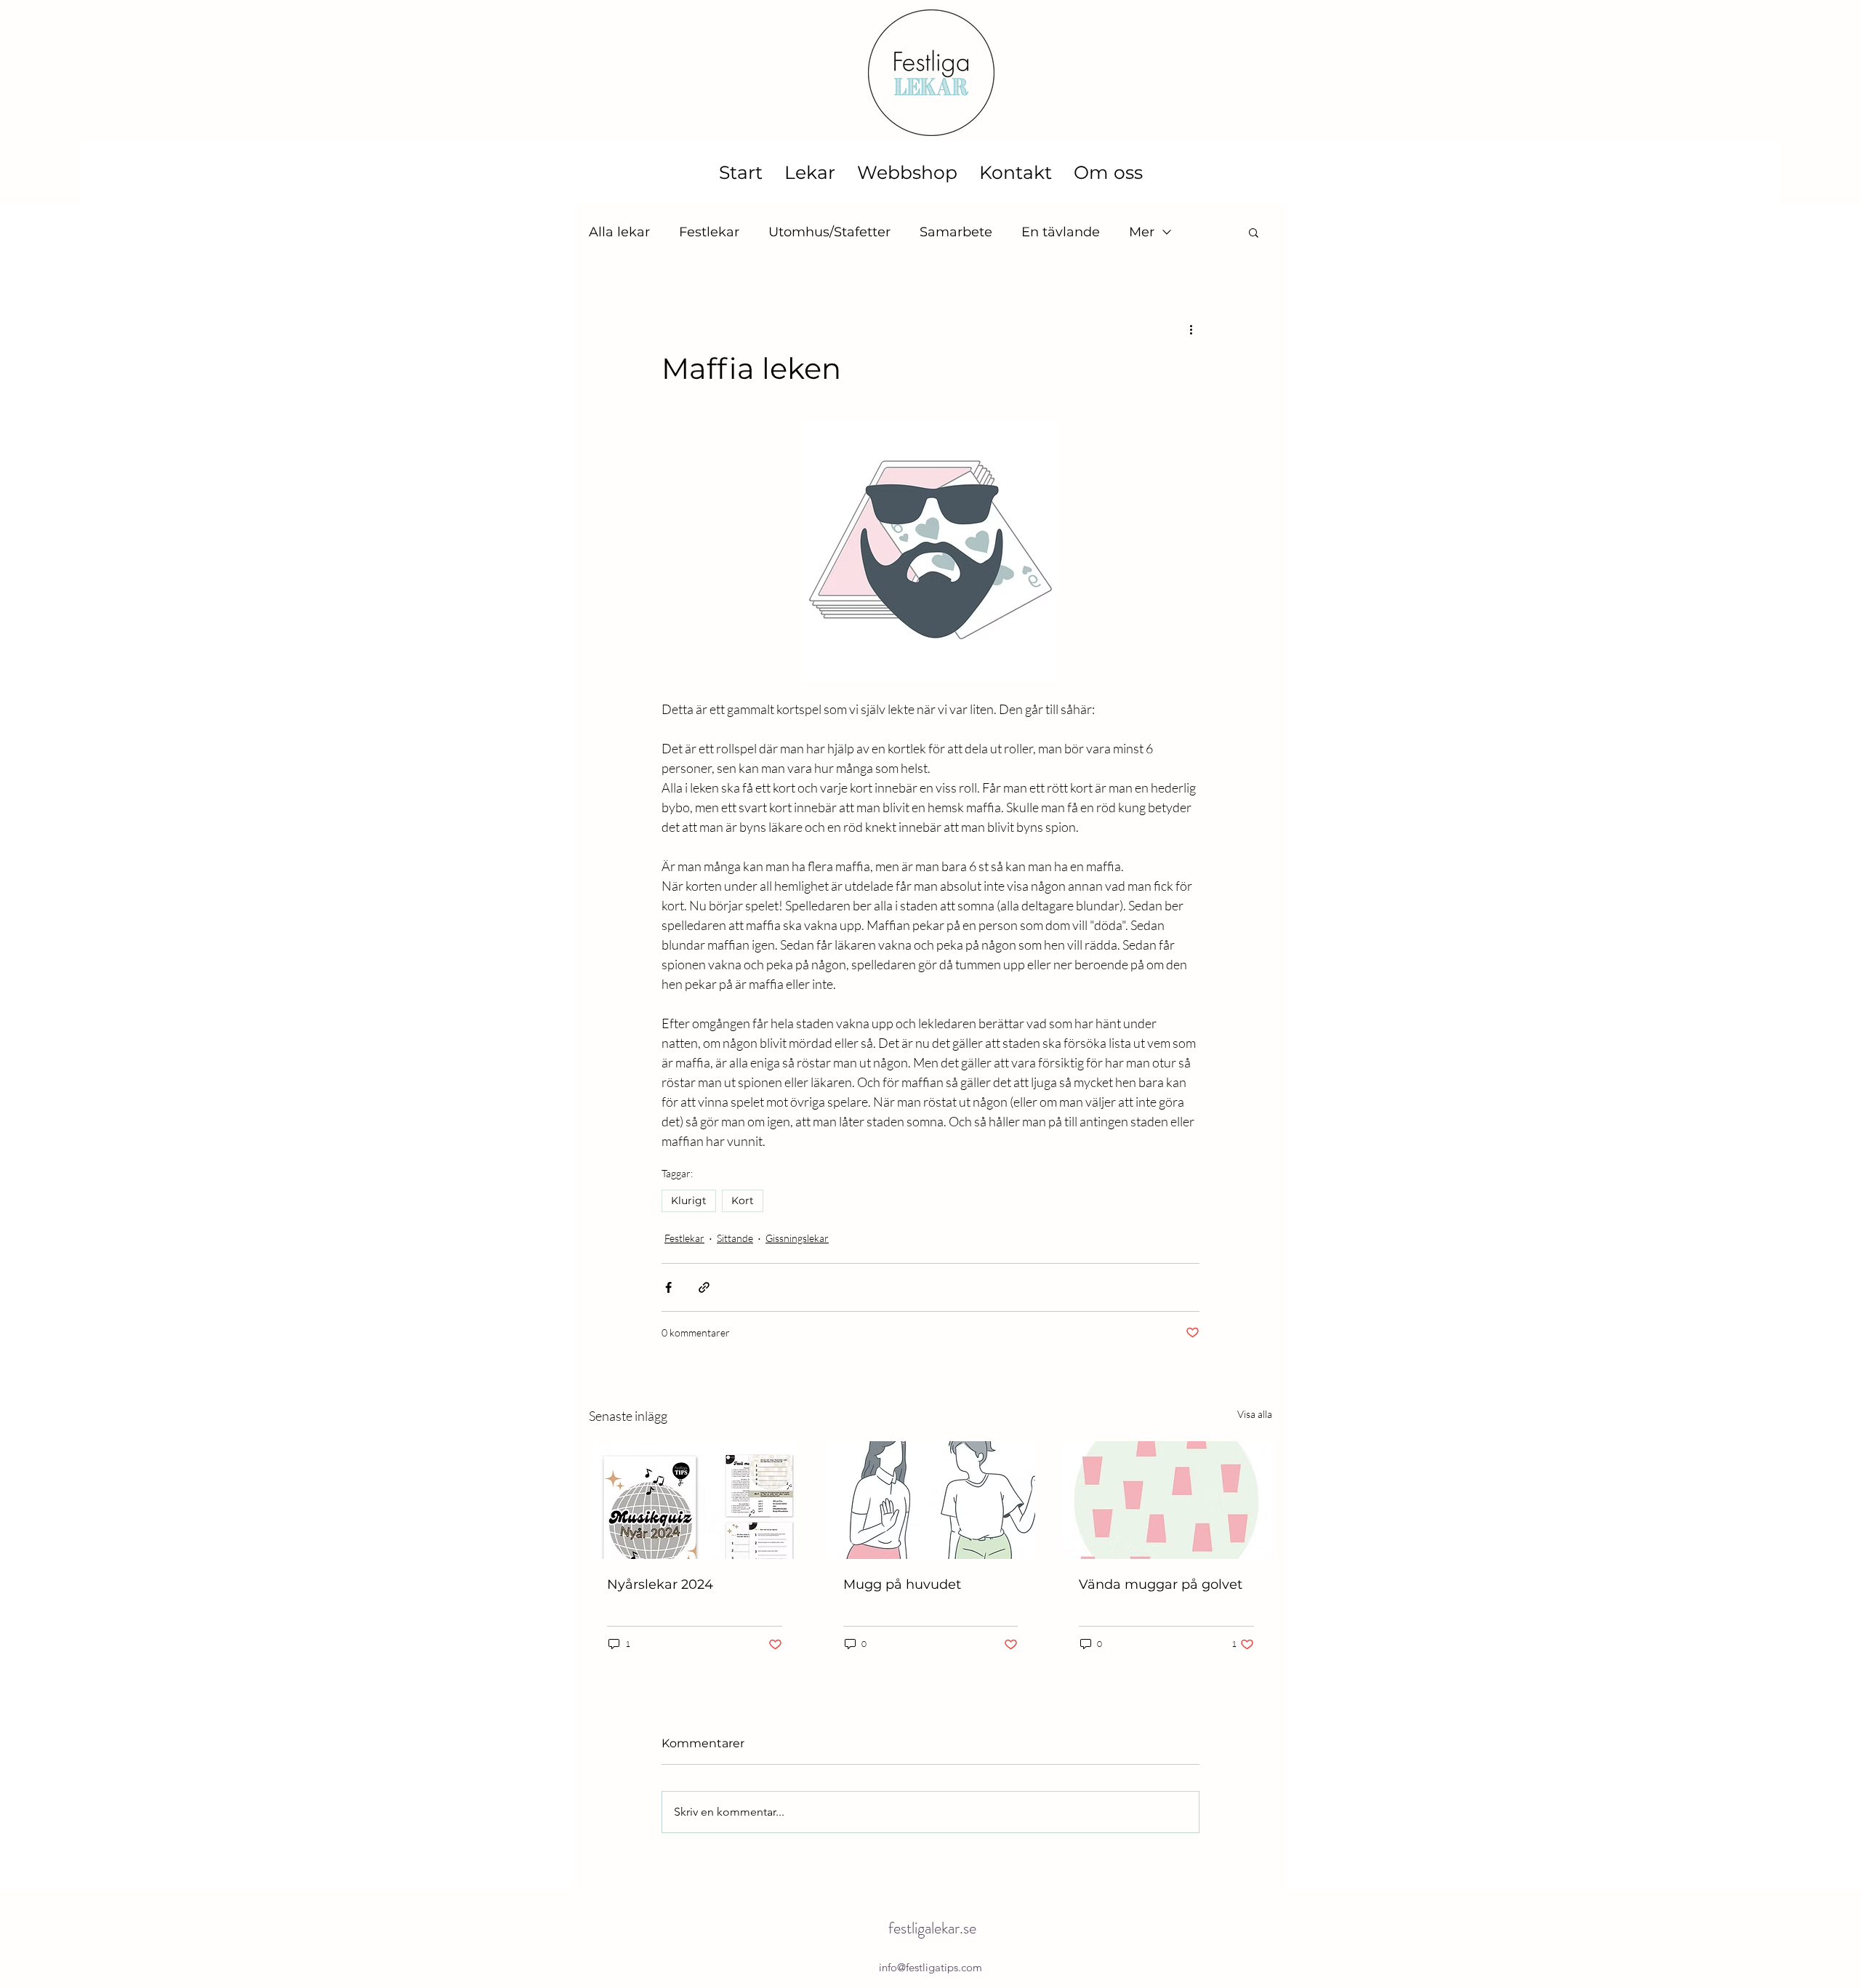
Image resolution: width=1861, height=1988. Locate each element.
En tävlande (1061, 232)
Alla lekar (619, 232)
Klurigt (689, 1201)
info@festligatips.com (930, 1967)
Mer (1142, 232)
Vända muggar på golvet (1161, 1584)
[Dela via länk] (704, 1287)
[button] (1254, 232)
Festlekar (709, 232)
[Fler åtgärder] (1191, 329)
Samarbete (956, 232)
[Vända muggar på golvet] (1166, 1500)
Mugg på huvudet (902, 1584)
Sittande (735, 1238)
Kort (743, 1201)
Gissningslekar (797, 1238)
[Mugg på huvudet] (931, 1500)
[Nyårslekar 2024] (695, 1500)
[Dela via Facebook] (668, 1287)
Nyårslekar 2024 (660, 1584)
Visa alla (1255, 1414)
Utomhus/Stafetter (829, 232)
